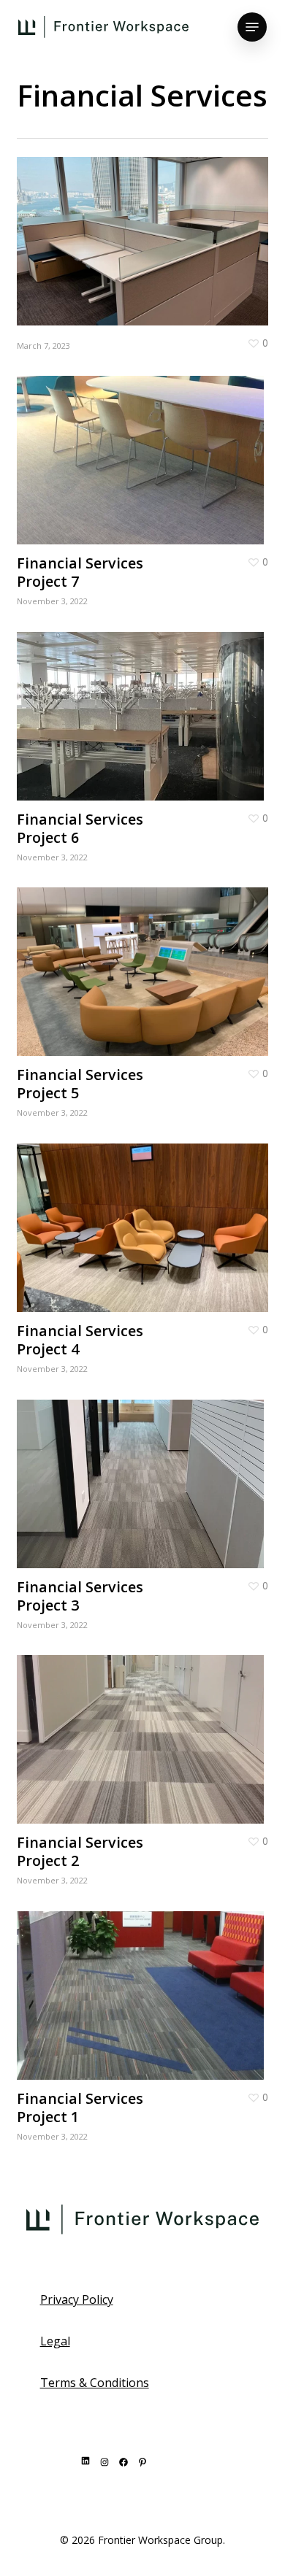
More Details (146, 230)
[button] (252, 27)
